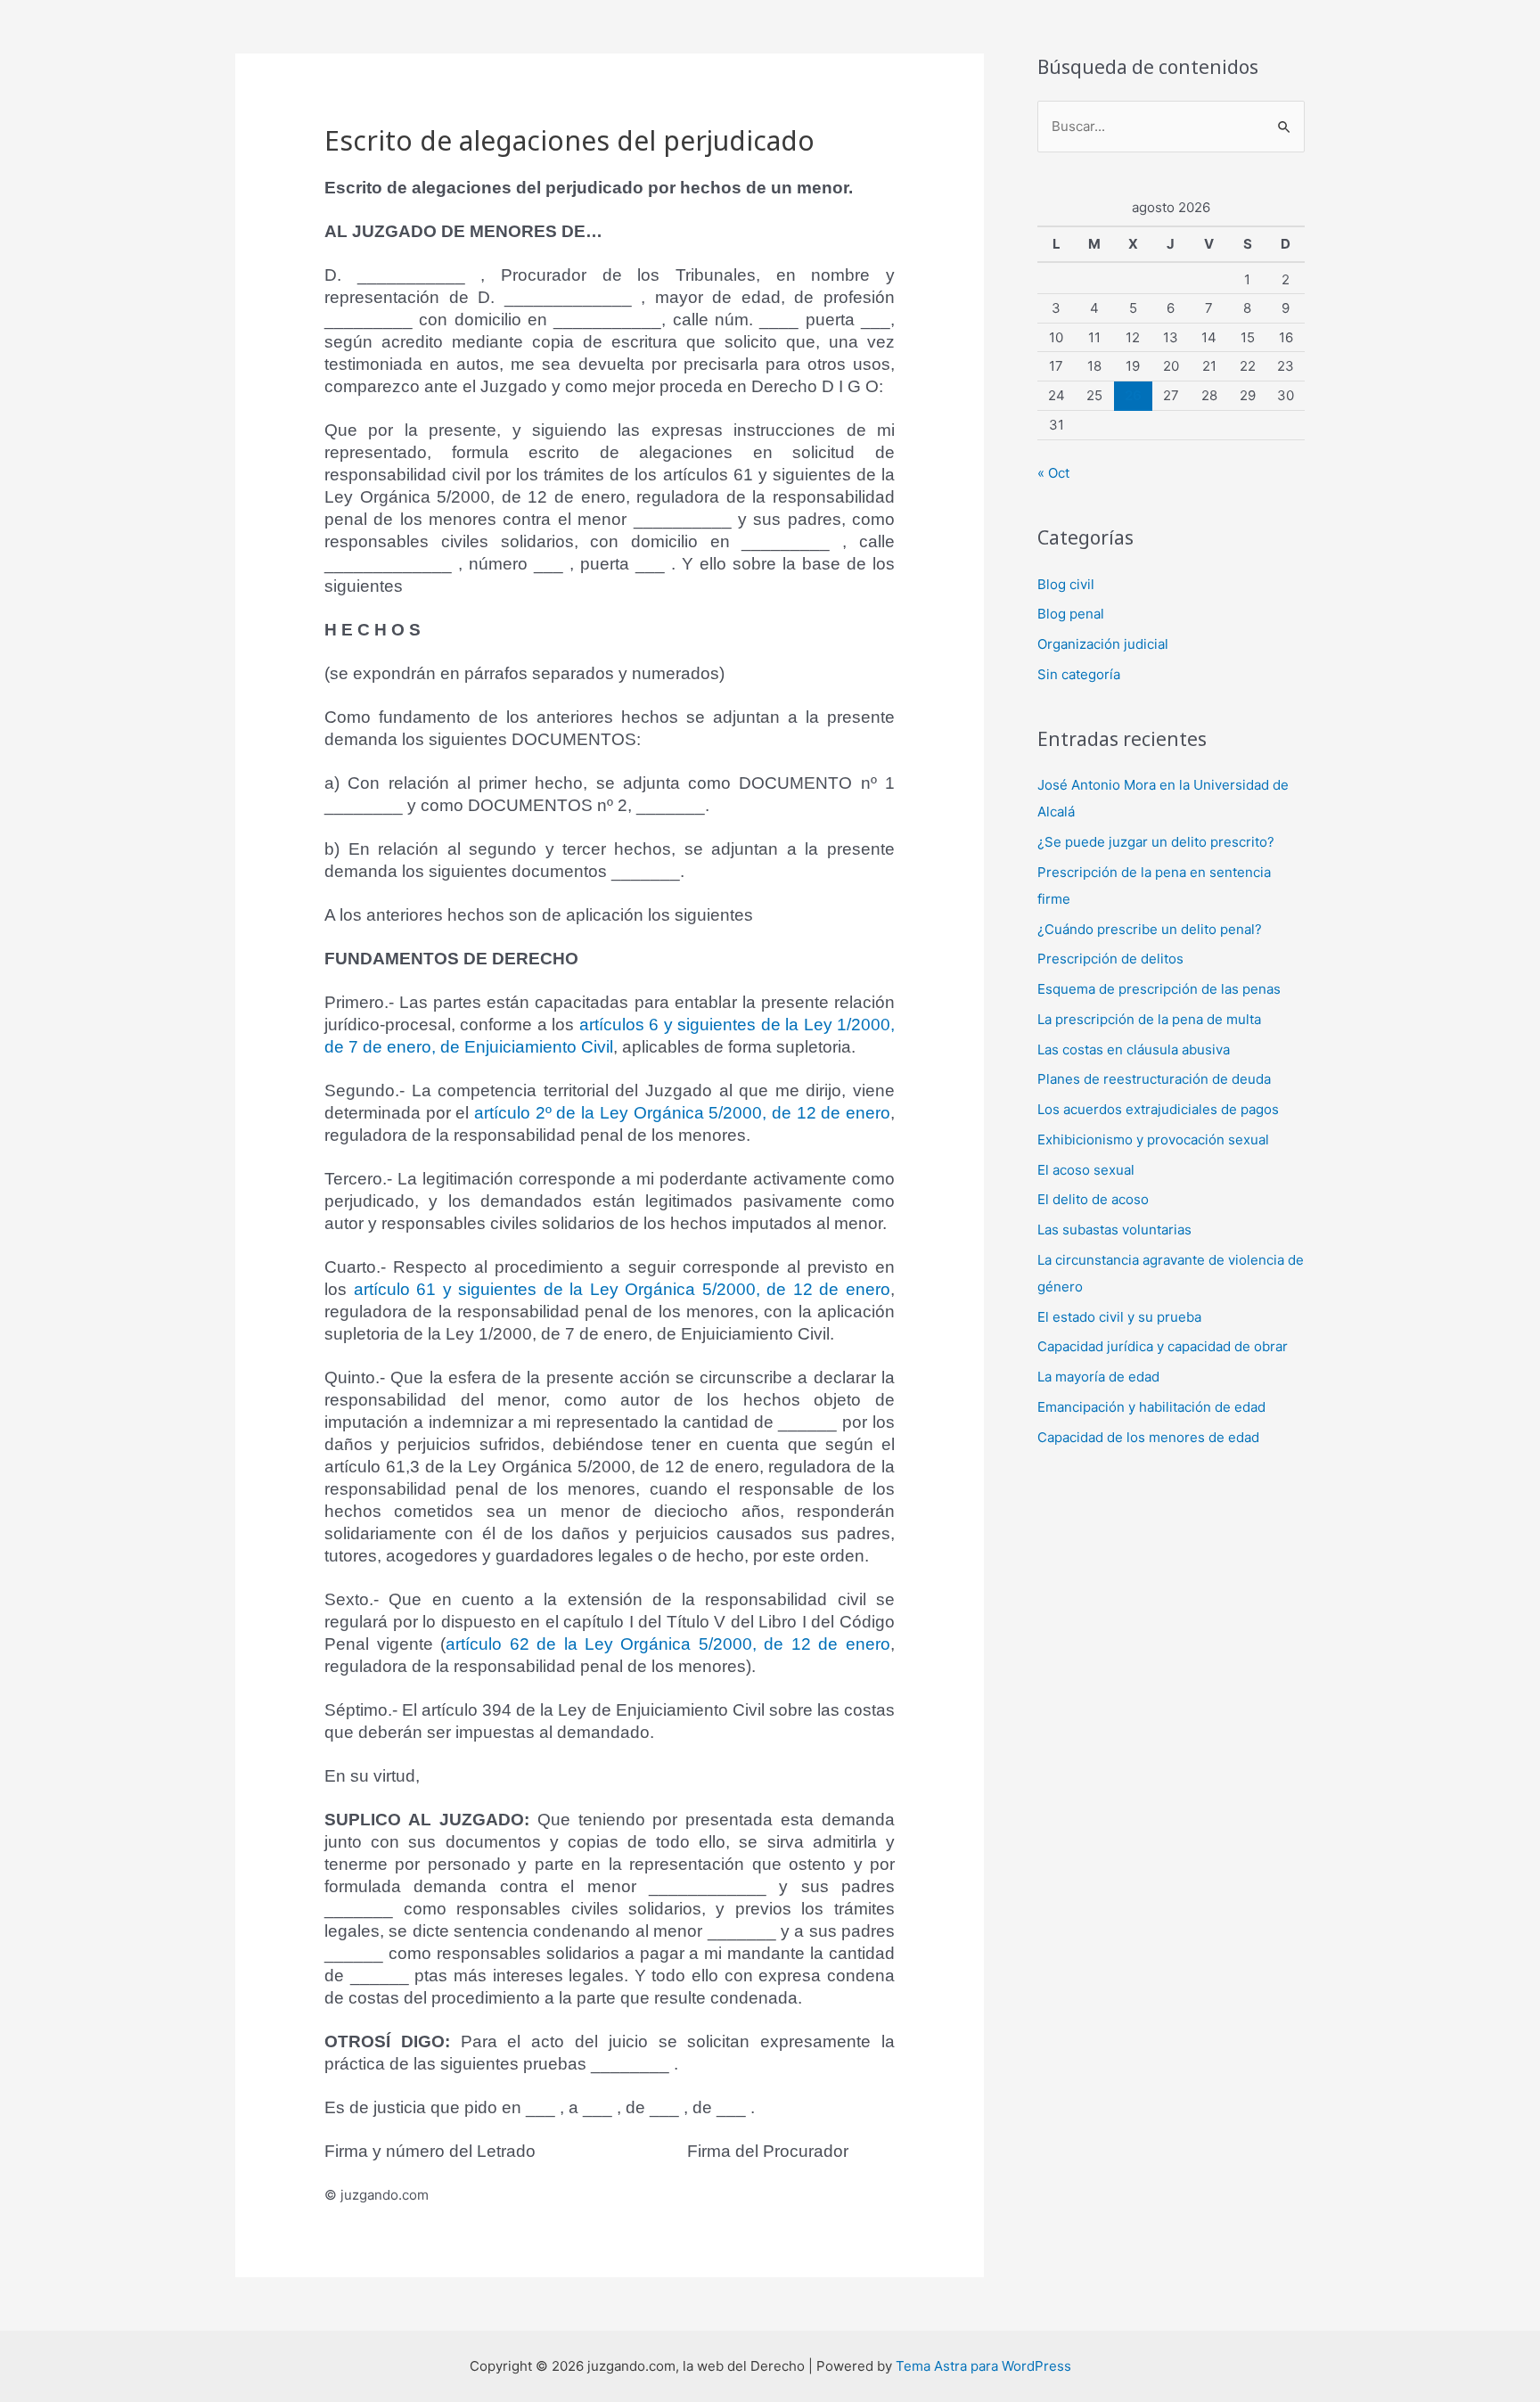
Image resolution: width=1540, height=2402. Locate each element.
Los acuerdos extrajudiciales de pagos (1158, 1109)
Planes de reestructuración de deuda (1154, 1079)
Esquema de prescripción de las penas (1159, 989)
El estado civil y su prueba (1119, 1317)
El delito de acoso (1093, 1199)
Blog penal (1071, 614)
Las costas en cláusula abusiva (1134, 1049)
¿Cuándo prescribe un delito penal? (1150, 929)
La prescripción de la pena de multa (1149, 1019)
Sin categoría (1079, 674)
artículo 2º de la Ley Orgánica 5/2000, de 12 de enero (682, 1113)
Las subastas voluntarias (1114, 1230)
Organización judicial (1103, 644)
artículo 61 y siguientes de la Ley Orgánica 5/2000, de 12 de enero (622, 1289)
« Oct (1053, 473)
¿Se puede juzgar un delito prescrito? (1156, 842)
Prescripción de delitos (1110, 959)
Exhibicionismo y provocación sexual (1153, 1140)
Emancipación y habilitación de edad (1151, 1407)
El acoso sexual (1086, 1170)
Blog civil (1066, 584)
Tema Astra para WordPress (983, 2366)
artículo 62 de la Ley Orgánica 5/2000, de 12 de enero (668, 1644)
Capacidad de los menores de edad (1148, 1437)
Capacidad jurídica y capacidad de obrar (1163, 1346)
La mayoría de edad (1098, 1377)
